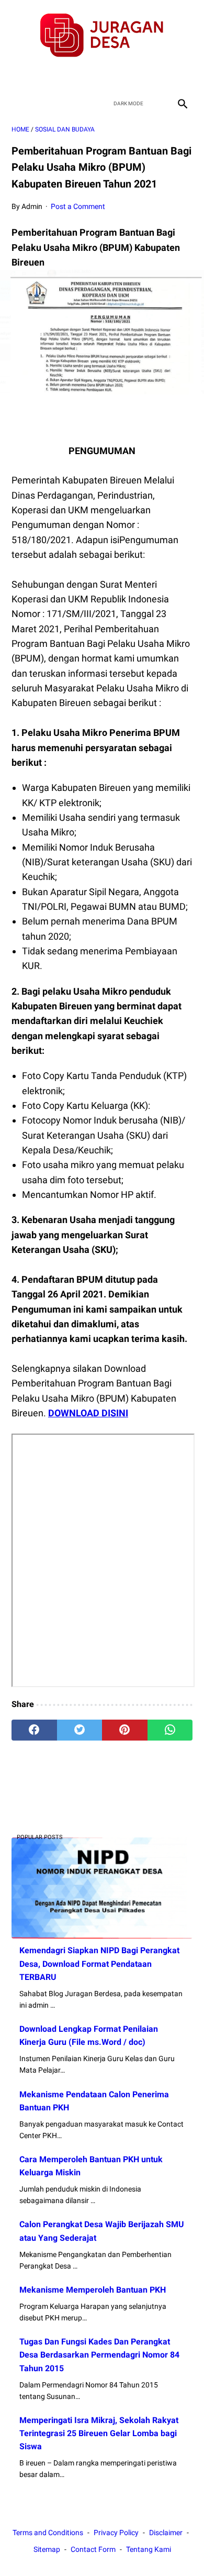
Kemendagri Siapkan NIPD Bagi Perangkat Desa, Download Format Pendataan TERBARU (99, 1963)
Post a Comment (78, 206)
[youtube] (114, 76)
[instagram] (139, 76)
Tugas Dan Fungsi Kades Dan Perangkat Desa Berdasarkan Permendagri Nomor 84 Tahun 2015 (99, 2355)
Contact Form (93, 2549)
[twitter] (90, 76)
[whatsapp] (170, 1730)
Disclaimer (166, 2533)
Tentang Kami (149, 2549)
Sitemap (47, 2549)
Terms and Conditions (48, 2533)
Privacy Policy (116, 2533)
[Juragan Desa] (102, 35)
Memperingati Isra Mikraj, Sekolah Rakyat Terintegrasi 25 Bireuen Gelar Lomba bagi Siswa (99, 2433)
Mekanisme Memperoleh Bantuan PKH (93, 2290)
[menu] (18, 103)
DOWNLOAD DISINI (88, 1413)
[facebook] (65, 76)
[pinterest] (125, 1730)
